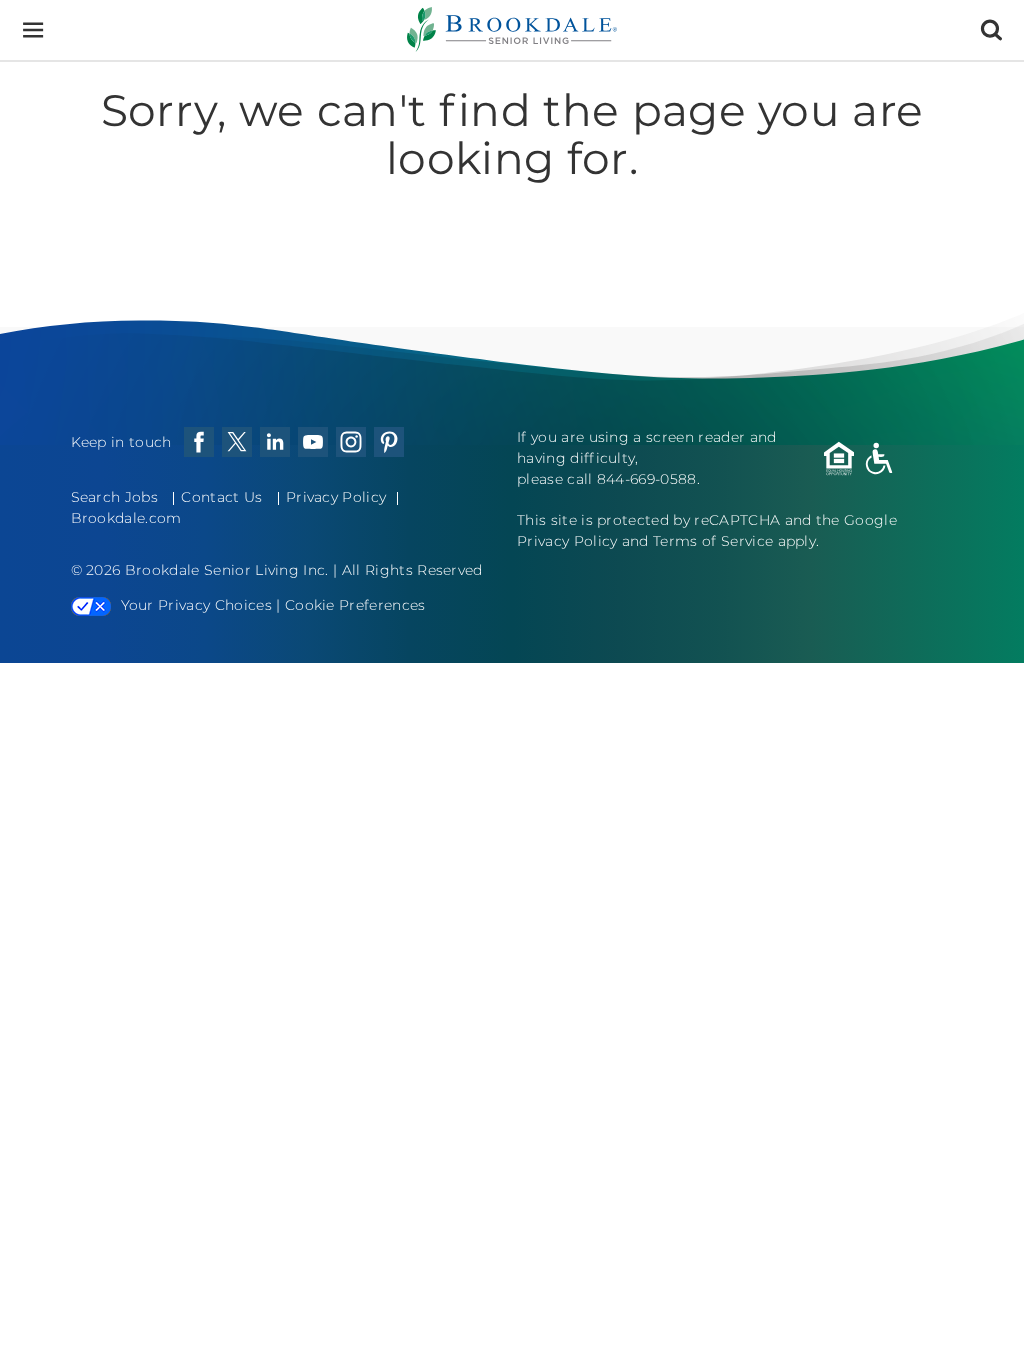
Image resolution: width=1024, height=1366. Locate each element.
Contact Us (221, 497)
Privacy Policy (336, 497)
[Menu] (32, 30)
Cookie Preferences (355, 605)
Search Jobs (115, 497)
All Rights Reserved (412, 570)
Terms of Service (713, 541)
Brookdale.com (126, 518)
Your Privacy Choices (196, 605)
